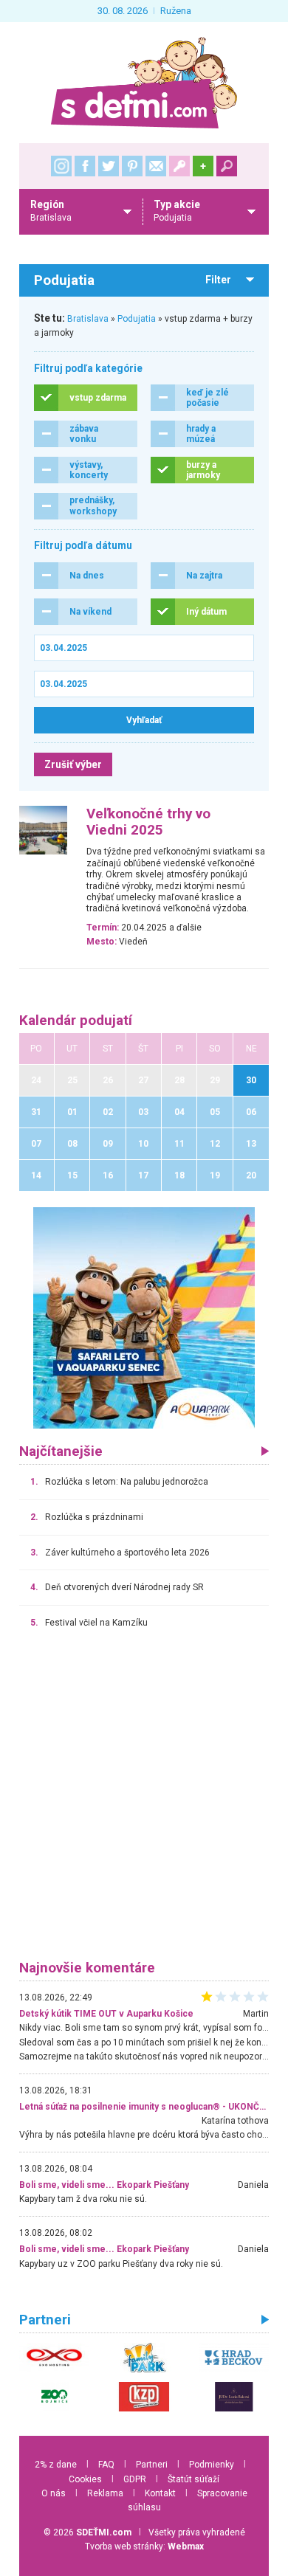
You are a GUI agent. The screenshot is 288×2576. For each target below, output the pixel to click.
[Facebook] (85, 166)
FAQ (106, 2465)
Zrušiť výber (73, 764)
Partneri (152, 2465)
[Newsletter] (156, 166)
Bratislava (88, 319)
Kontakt (160, 2493)
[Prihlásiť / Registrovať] (179, 166)
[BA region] (144, 1317)
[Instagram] (61, 166)
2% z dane (56, 2465)
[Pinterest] (132, 166)
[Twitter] (109, 166)
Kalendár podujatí (76, 1021)
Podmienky (212, 2465)
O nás (54, 2493)
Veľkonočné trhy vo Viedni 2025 (148, 822)
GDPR (135, 2479)
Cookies (85, 2479)
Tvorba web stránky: (144, 2546)
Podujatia (137, 319)
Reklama (105, 2493)
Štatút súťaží (193, 2479)
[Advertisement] (144, 1801)
